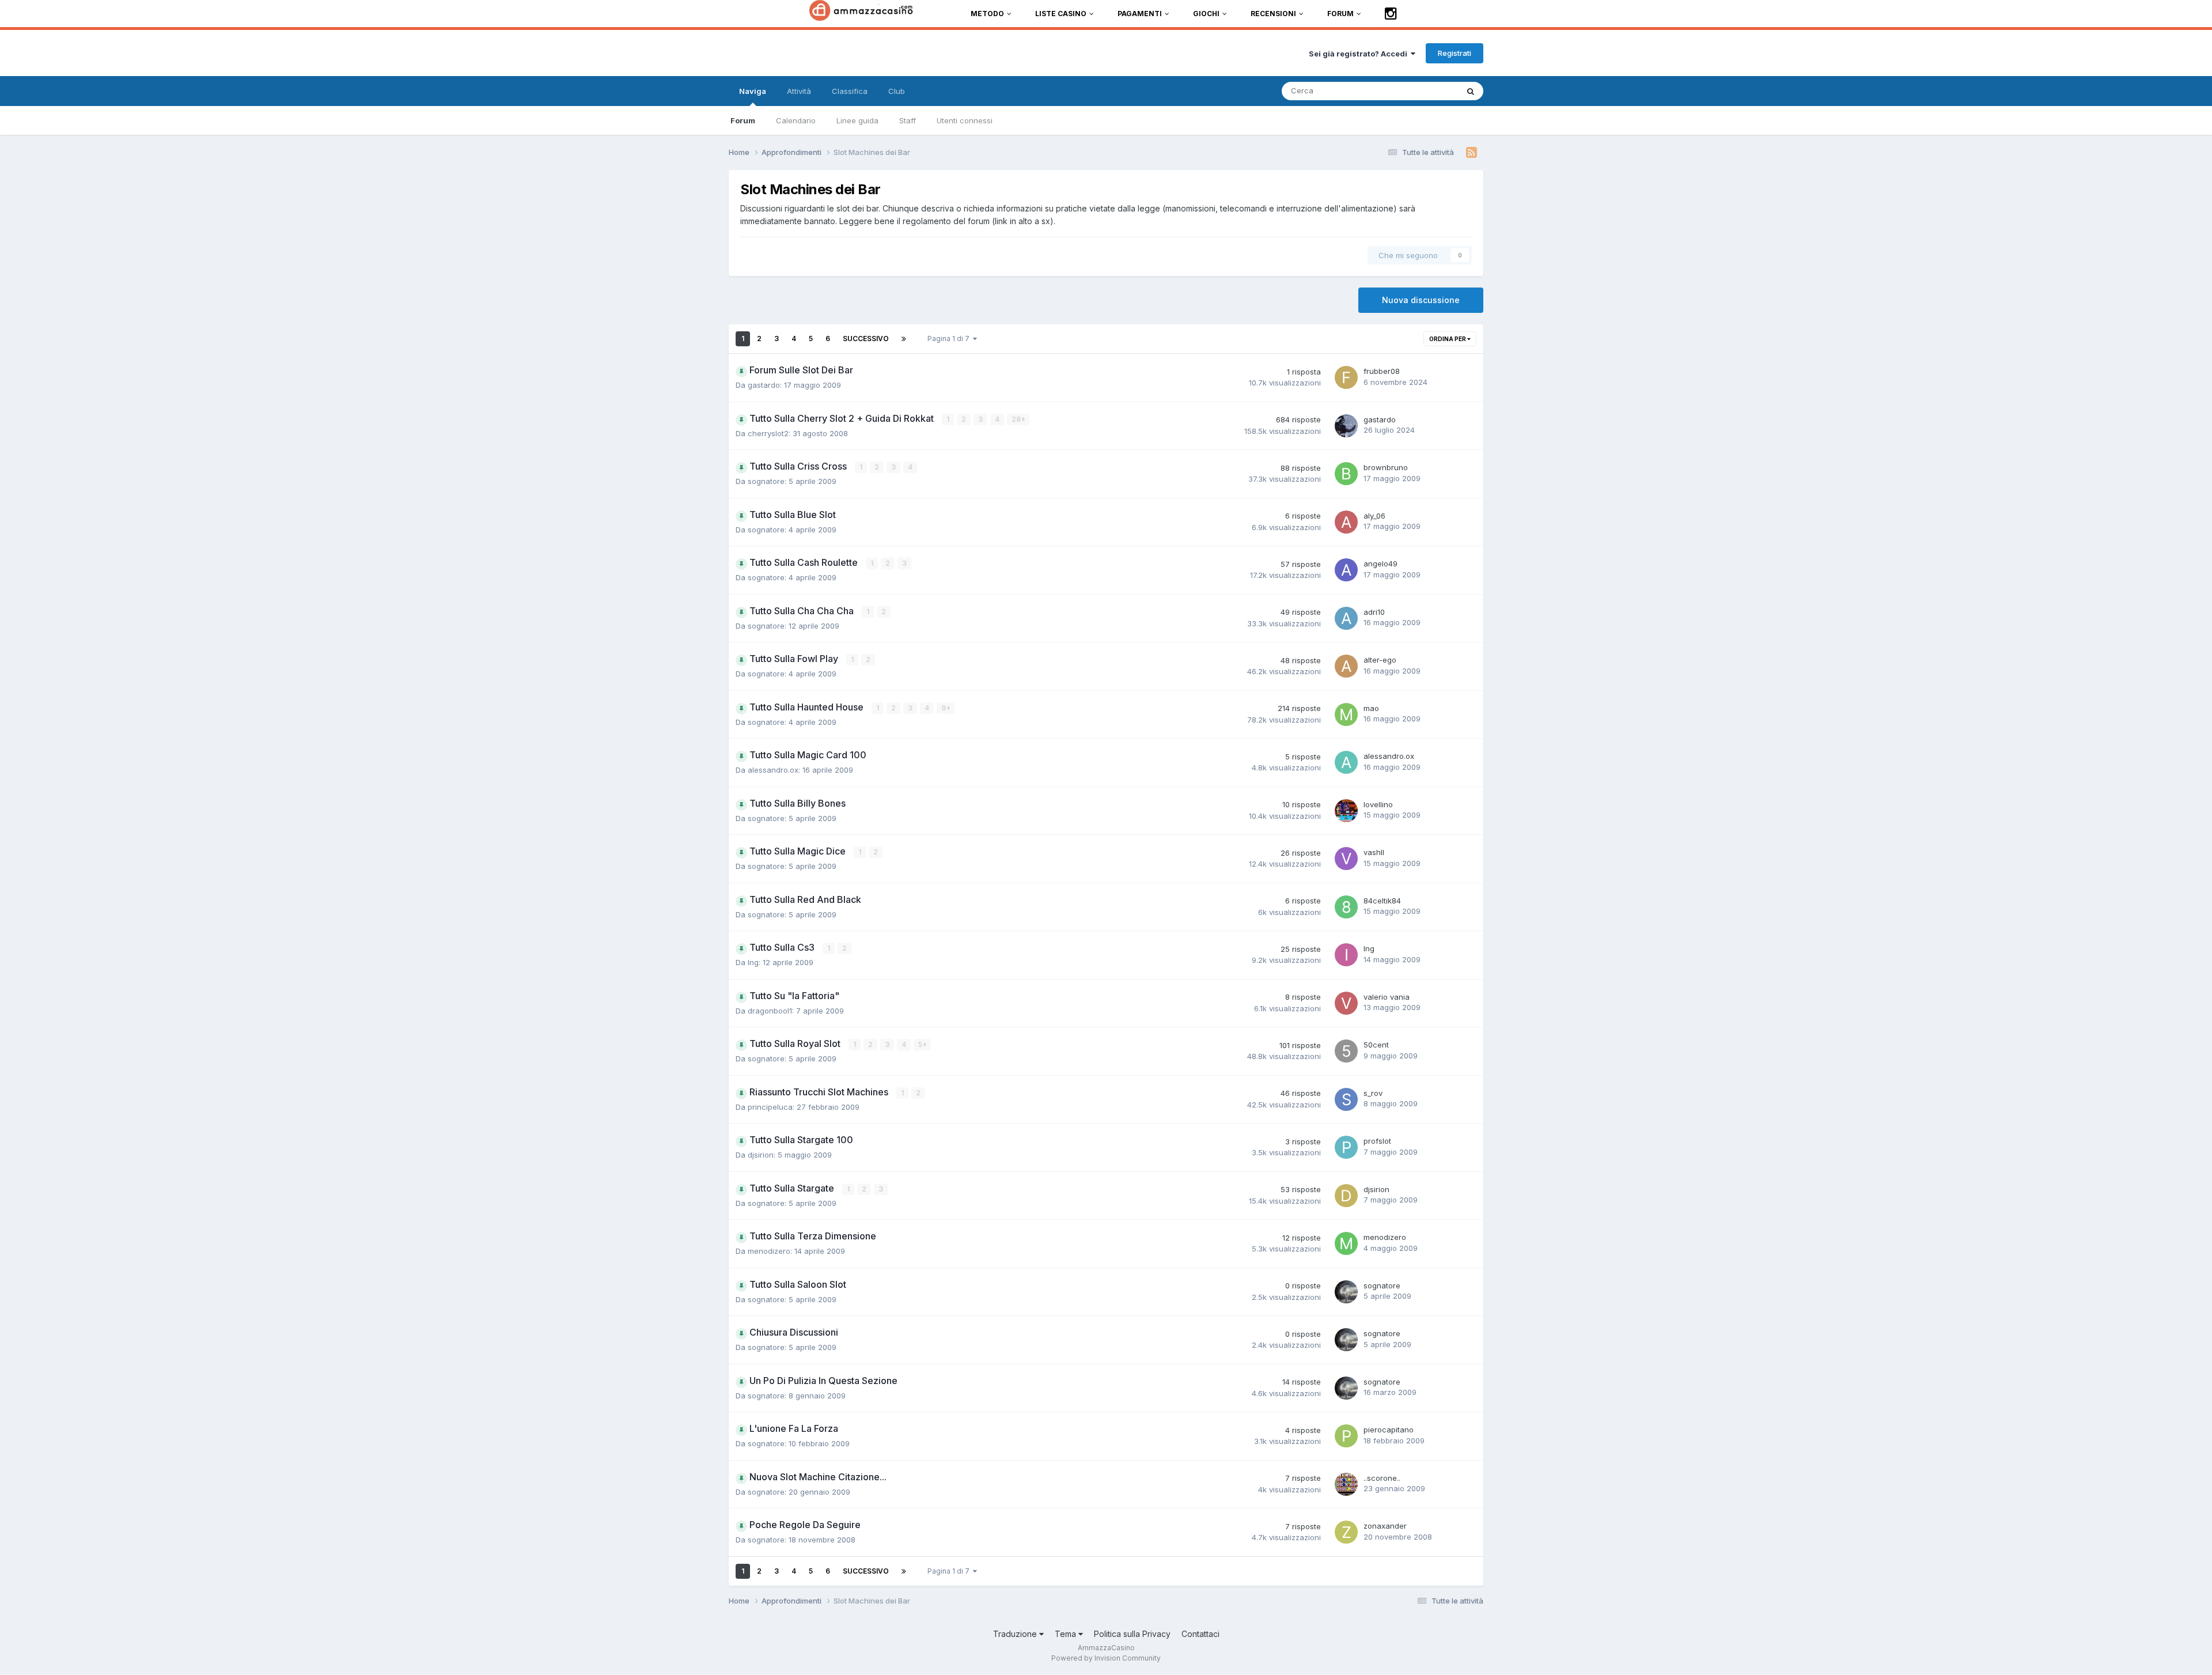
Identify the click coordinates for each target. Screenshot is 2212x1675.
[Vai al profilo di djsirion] (1346, 1196)
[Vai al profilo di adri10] (1346, 618)
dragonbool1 (770, 1011)
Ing (753, 962)
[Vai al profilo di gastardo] (1346, 426)
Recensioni (1273, 14)
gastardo (764, 385)
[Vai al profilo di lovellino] (1346, 811)
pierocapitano (1389, 1430)
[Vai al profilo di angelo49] (1346, 570)
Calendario (796, 120)
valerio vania (1387, 997)
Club (897, 91)
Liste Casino (1061, 14)
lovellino (1378, 804)
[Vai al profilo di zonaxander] (1346, 1532)
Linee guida (857, 120)
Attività (799, 91)
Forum (743, 120)
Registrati (1455, 53)
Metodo (987, 14)
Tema (1067, 1634)
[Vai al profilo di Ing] (1346, 955)
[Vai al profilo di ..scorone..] (1346, 1484)
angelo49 (1380, 564)
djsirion (761, 1155)
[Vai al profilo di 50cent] (1346, 1051)
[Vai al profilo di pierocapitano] (1346, 1436)
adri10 (1374, 612)
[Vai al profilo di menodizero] (1346, 1243)
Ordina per (1448, 339)
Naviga (753, 91)
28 (1017, 419)
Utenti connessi (965, 120)
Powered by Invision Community (1106, 1658)
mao (1371, 708)
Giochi (1206, 14)
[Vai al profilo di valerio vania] (1346, 1003)
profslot (1377, 1141)
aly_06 (1374, 516)
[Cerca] (1471, 91)
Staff (908, 120)
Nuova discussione (1421, 300)
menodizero (769, 1251)
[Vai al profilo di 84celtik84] (1346, 907)
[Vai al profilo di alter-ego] (1346, 666)
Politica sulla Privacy (1132, 1634)
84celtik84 (1382, 901)
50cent (1376, 1045)
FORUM (1340, 14)
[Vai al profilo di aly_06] (1346, 522)
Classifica (850, 91)
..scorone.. (1382, 1478)
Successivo (866, 339)
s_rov (1373, 1093)
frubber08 (1382, 371)
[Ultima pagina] (904, 339)
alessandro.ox (773, 770)
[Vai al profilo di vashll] (1346, 859)
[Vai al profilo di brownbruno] (1346, 474)
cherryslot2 (768, 433)
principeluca (770, 1107)
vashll (1374, 852)
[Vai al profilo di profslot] (1346, 1147)
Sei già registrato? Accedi (1360, 54)
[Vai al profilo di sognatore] (1346, 1292)
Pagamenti (1140, 14)
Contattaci (1200, 1634)
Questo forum (1419, 91)
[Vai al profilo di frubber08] (1346, 377)
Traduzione (1016, 1634)
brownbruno (1386, 467)
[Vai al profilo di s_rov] (1346, 1099)
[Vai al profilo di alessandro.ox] (1346, 762)
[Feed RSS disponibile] (1471, 153)
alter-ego (1380, 660)
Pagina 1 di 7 (950, 339)
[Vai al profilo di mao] (1346, 714)
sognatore (766, 481)
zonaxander (1385, 1526)
